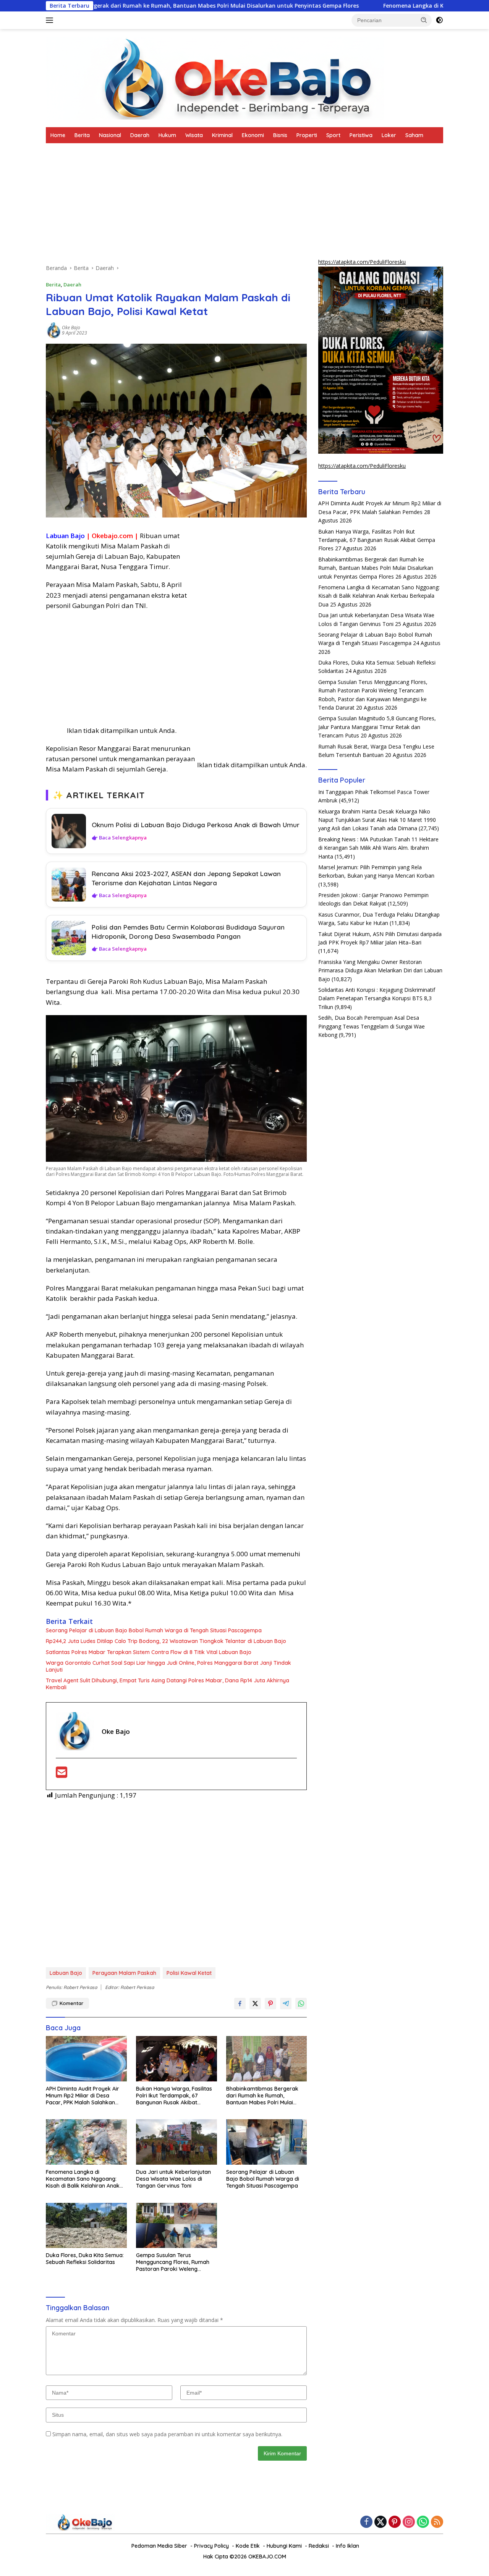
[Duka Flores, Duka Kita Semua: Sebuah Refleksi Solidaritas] (86, 2226)
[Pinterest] (395, 2522)
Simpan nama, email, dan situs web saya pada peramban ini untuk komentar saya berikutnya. (167, 2434)
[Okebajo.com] (215, 77)
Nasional (110, 135)
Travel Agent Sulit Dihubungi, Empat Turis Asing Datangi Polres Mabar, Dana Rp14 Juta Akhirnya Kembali (168, 1684)
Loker (389, 135)
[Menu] (51, 20)
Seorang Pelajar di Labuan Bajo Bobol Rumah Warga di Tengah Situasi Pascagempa (154, 1630)
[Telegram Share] (286, 2004)
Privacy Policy (211, 2546)
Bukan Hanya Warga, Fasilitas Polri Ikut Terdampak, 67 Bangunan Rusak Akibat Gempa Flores (174, 2096)
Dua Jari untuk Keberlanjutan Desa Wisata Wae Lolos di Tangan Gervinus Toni (173, 2179)
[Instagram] (409, 2522)
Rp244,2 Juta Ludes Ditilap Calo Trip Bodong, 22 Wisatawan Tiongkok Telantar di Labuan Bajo (166, 1641)
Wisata (194, 135)
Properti (307, 135)
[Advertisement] (176, 207)
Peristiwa (361, 135)
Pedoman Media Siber (159, 2546)
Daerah (140, 135)
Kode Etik (248, 2546)
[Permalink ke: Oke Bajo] (54, 330)
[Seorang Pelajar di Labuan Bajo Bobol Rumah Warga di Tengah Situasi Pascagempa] (267, 2142)
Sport (333, 135)
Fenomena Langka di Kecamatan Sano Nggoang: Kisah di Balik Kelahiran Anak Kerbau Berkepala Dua (83, 2179)
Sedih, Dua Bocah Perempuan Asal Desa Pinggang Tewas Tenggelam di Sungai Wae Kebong (372, 1026)
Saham (414, 135)
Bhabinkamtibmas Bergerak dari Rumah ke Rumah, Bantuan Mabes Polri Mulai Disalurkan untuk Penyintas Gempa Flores (262, 2096)
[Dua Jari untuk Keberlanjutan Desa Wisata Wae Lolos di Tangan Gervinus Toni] (176, 2142)
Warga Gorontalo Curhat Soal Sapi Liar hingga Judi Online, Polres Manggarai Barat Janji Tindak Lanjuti (168, 1666)
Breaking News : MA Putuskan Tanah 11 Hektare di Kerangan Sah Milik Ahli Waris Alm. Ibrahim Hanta (378, 848)
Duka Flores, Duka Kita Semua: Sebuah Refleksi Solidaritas (85, 2259)
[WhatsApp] (423, 2522)
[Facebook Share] (240, 2004)
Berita (82, 135)
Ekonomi (253, 135)
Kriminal (222, 135)
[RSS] (437, 2522)
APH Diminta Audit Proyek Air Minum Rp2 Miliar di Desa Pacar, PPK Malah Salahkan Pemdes (83, 2096)
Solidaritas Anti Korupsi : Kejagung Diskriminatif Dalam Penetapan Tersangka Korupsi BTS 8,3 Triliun (377, 998)
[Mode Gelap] (439, 20)
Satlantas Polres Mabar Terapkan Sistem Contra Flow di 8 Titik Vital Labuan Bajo (149, 1652)
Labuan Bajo (66, 1973)
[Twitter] (381, 2522)
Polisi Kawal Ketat (189, 1973)
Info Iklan (347, 2546)
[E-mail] (62, 1775)
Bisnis (280, 135)
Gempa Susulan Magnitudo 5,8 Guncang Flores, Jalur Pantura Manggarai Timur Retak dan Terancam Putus (377, 727)
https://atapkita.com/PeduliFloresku (362, 262)
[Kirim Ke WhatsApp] (301, 2004)
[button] (424, 20)
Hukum (167, 135)
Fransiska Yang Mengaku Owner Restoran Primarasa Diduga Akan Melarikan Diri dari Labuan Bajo (380, 970)
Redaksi (319, 2546)
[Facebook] (366, 2522)
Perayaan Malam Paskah (124, 1973)
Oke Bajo (71, 327)
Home (58, 135)
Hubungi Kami (284, 2546)
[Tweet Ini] (255, 2004)
